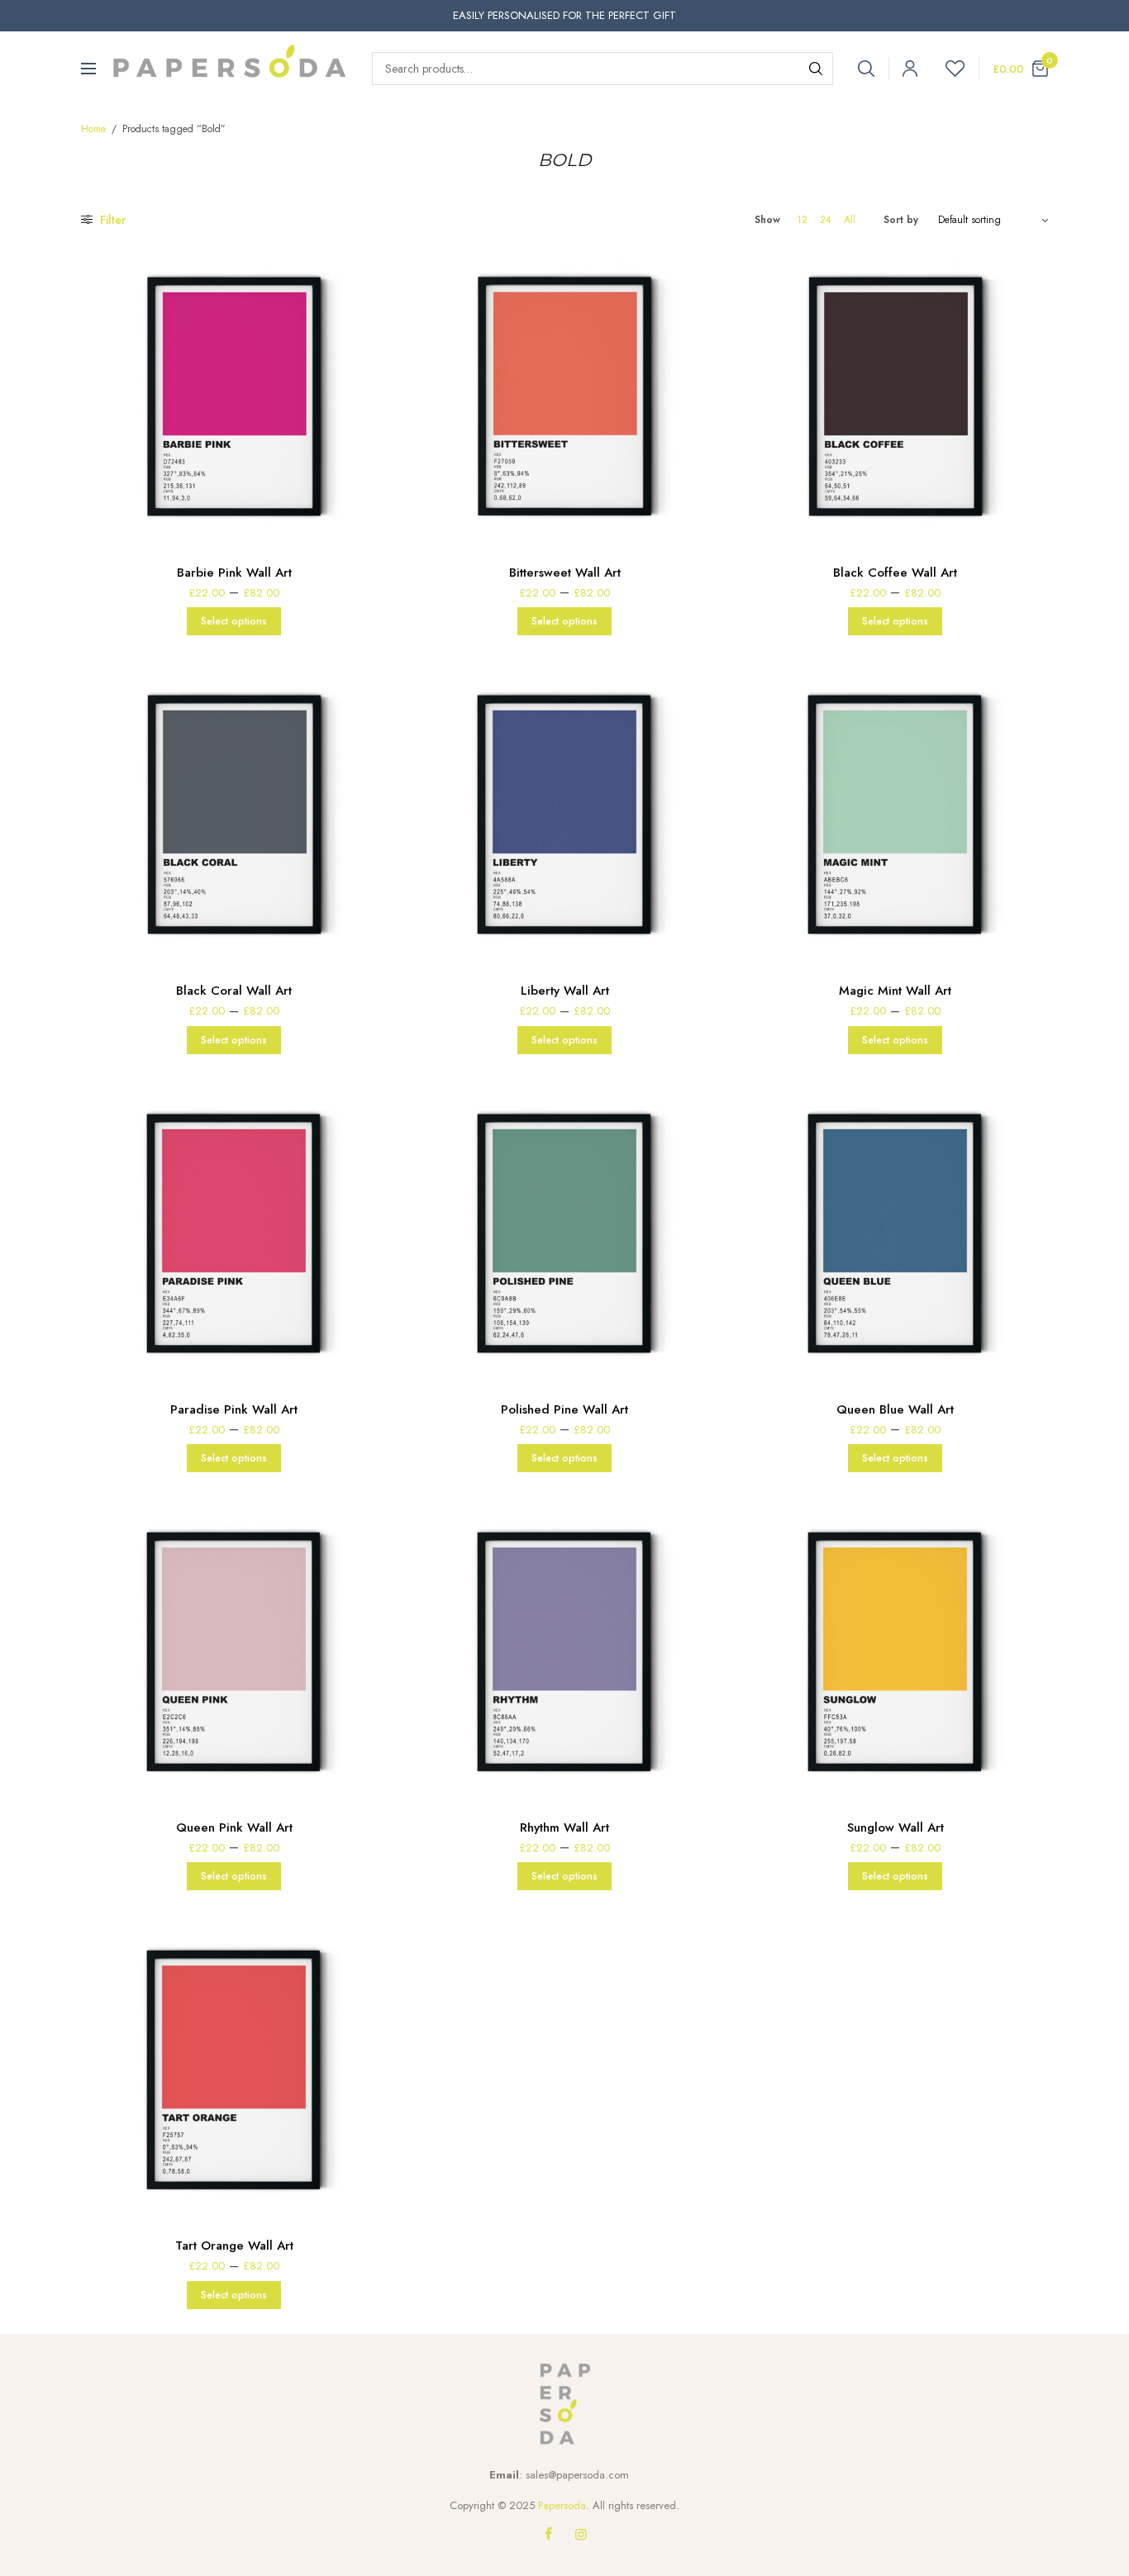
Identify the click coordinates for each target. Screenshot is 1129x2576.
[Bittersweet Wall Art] (564, 395)
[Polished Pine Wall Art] (564, 1232)
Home (93, 129)
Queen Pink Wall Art (234, 1827)
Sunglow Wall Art (896, 1827)
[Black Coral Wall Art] (234, 813)
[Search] (816, 69)
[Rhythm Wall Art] (564, 1650)
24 (826, 220)
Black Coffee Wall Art (895, 573)
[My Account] (903, 69)
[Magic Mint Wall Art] (895, 813)
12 (802, 220)
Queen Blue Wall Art (895, 1409)
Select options (234, 621)
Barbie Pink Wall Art (234, 573)
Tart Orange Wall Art (234, 2246)
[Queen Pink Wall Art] (234, 1650)
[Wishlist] (948, 69)
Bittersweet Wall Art (565, 573)
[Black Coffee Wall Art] (895, 395)
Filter (111, 220)
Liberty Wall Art (565, 991)
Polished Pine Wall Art (564, 1409)
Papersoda (562, 2505)
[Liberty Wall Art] (564, 813)
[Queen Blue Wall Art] (895, 1232)
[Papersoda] (230, 69)
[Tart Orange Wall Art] (234, 2068)
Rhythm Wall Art (564, 1827)
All (850, 220)
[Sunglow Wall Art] (895, 1650)
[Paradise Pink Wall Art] (234, 1232)
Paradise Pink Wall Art (234, 1409)
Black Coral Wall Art (234, 991)
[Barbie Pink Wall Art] (234, 395)
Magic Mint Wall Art (895, 991)
